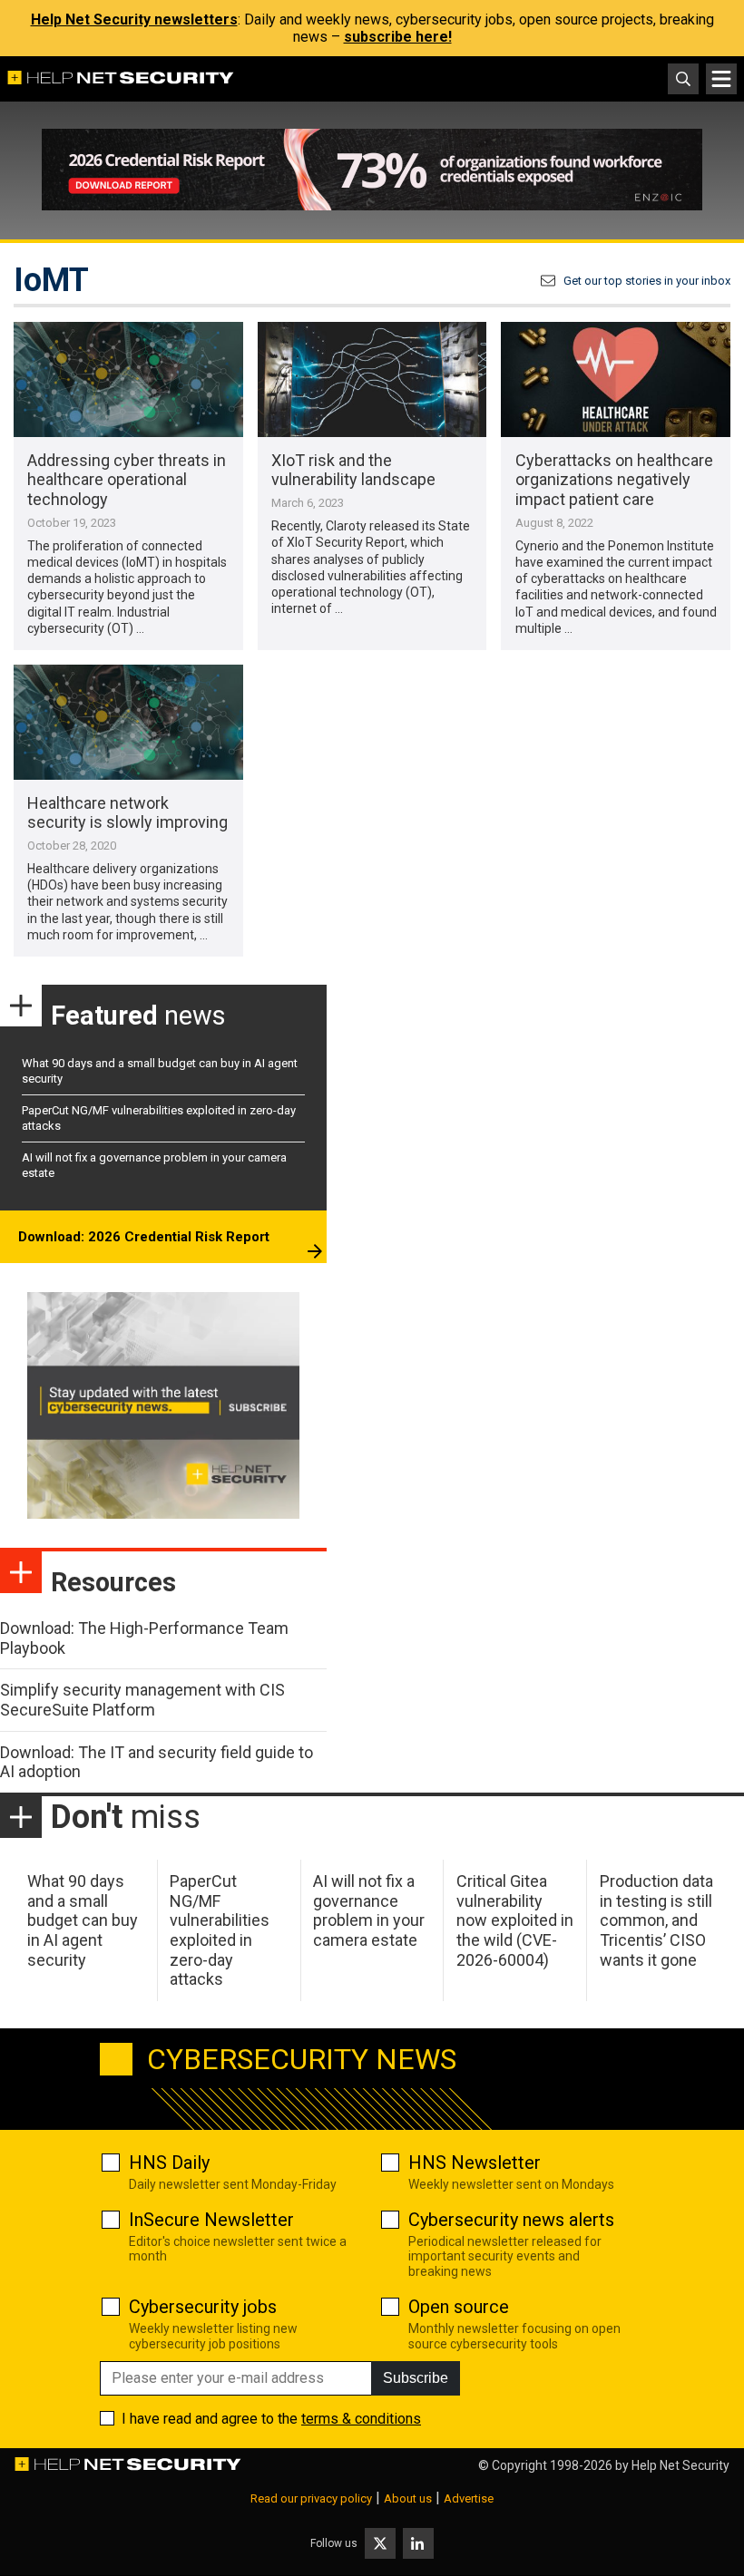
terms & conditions (361, 2419)
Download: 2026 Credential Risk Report (144, 1237)
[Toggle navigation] (721, 79)
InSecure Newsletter (211, 2220)
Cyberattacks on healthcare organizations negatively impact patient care (614, 480)
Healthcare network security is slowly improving (127, 813)
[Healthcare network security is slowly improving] (128, 722)
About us (408, 2498)
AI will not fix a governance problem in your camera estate (369, 1910)
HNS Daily (169, 2163)
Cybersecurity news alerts (511, 2220)
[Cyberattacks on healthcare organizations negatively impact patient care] (616, 379)
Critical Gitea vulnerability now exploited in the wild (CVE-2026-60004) (515, 1920)
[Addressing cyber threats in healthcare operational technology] (128, 379)
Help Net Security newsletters (134, 19)
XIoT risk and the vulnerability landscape (353, 470)
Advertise (469, 2498)
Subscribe (416, 2378)
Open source (459, 2307)
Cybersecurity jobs (203, 2307)
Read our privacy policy (311, 2498)
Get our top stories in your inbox (647, 281)
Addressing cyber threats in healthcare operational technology (127, 480)
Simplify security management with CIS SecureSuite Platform (142, 1700)
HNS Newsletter (475, 2163)
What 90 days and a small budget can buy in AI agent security (83, 1920)
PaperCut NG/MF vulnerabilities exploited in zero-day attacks (220, 1930)
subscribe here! (398, 37)
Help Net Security (680, 2465)
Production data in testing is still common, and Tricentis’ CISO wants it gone (656, 1920)
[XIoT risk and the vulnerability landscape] (372, 379)
